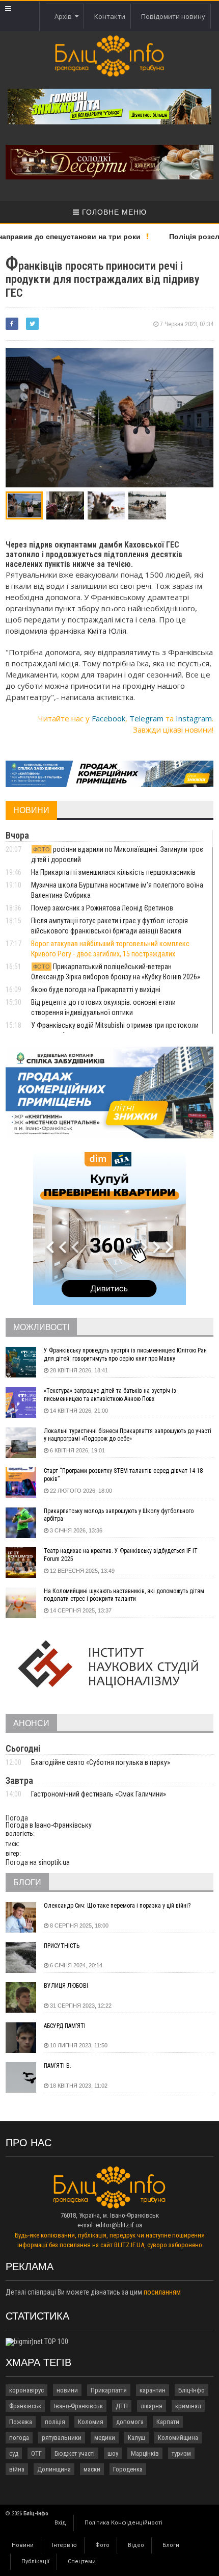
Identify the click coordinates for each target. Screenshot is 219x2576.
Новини (23, 2545)
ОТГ (36, 2453)
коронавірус (26, 2390)
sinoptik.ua (54, 1862)
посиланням (162, 2292)
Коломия (91, 2422)
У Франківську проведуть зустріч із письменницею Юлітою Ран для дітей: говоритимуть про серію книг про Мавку (125, 1355)
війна (17, 2469)
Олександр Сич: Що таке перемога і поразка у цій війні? (117, 1906)
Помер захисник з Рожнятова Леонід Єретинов (102, 908)
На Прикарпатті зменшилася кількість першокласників (113, 872)
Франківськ (25, 2406)
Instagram (194, 718)
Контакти (110, 16)
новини (67, 2390)
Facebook (108, 718)
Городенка (128, 2469)
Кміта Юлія (107, 631)
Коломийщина (178, 2438)
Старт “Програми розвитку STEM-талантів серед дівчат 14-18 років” (123, 1475)
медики (105, 2438)
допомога (130, 2422)
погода (19, 2438)
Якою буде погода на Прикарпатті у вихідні (97, 990)
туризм (181, 2453)
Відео (136, 2545)
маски (92, 2469)
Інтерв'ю (64, 2545)
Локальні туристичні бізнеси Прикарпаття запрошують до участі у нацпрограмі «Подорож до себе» (128, 1435)
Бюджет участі (75, 2453)
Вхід (60, 2523)
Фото (102, 2545)
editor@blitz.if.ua (119, 2225)
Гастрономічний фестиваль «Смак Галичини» (99, 1794)
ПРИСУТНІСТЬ (62, 1946)
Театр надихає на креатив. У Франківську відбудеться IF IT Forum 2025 (121, 1555)
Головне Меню (113, 212)
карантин (153, 2390)
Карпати (168, 2422)
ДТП (122, 2406)
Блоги (171, 2545)
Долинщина (54, 2469)
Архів (65, 16)
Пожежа (21, 2422)
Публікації (35, 2561)
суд (14, 2453)
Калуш (136, 2438)
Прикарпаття (109, 2390)
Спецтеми (82, 2561)
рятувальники (62, 2438)
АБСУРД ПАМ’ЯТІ (65, 2026)
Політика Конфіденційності (124, 2523)
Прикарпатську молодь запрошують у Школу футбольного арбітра (119, 1515)
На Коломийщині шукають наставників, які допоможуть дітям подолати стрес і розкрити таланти (124, 1595)
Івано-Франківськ (78, 2406)
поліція (55, 2422)
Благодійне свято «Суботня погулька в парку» (101, 1762)
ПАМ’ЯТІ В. (58, 2066)
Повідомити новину (173, 16)
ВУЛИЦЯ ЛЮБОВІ (66, 1986)
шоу (113, 2453)
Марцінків (145, 2453)
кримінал (188, 2406)
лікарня (152, 2406)
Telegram (146, 718)
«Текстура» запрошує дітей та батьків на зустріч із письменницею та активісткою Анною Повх (110, 1395)
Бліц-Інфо (191, 2390)
